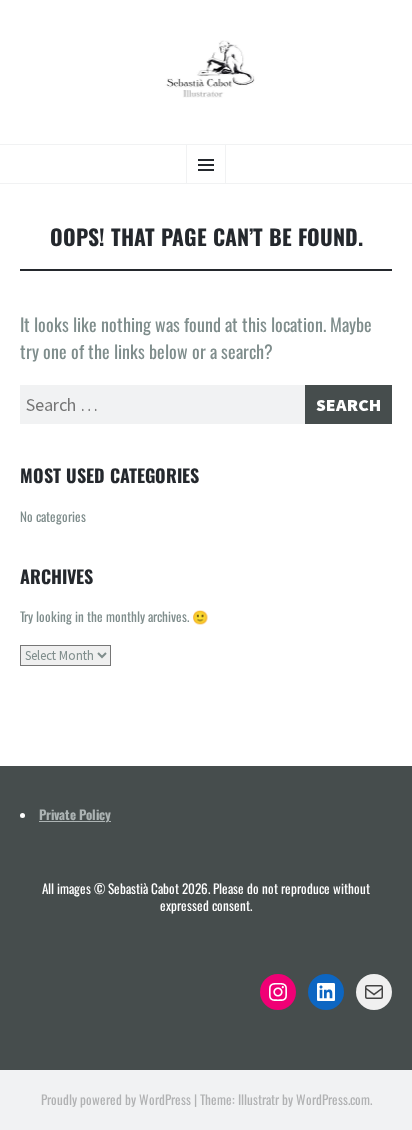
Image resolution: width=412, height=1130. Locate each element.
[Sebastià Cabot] (206, 69)
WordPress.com (333, 1099)
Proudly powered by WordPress (116, 1099)
